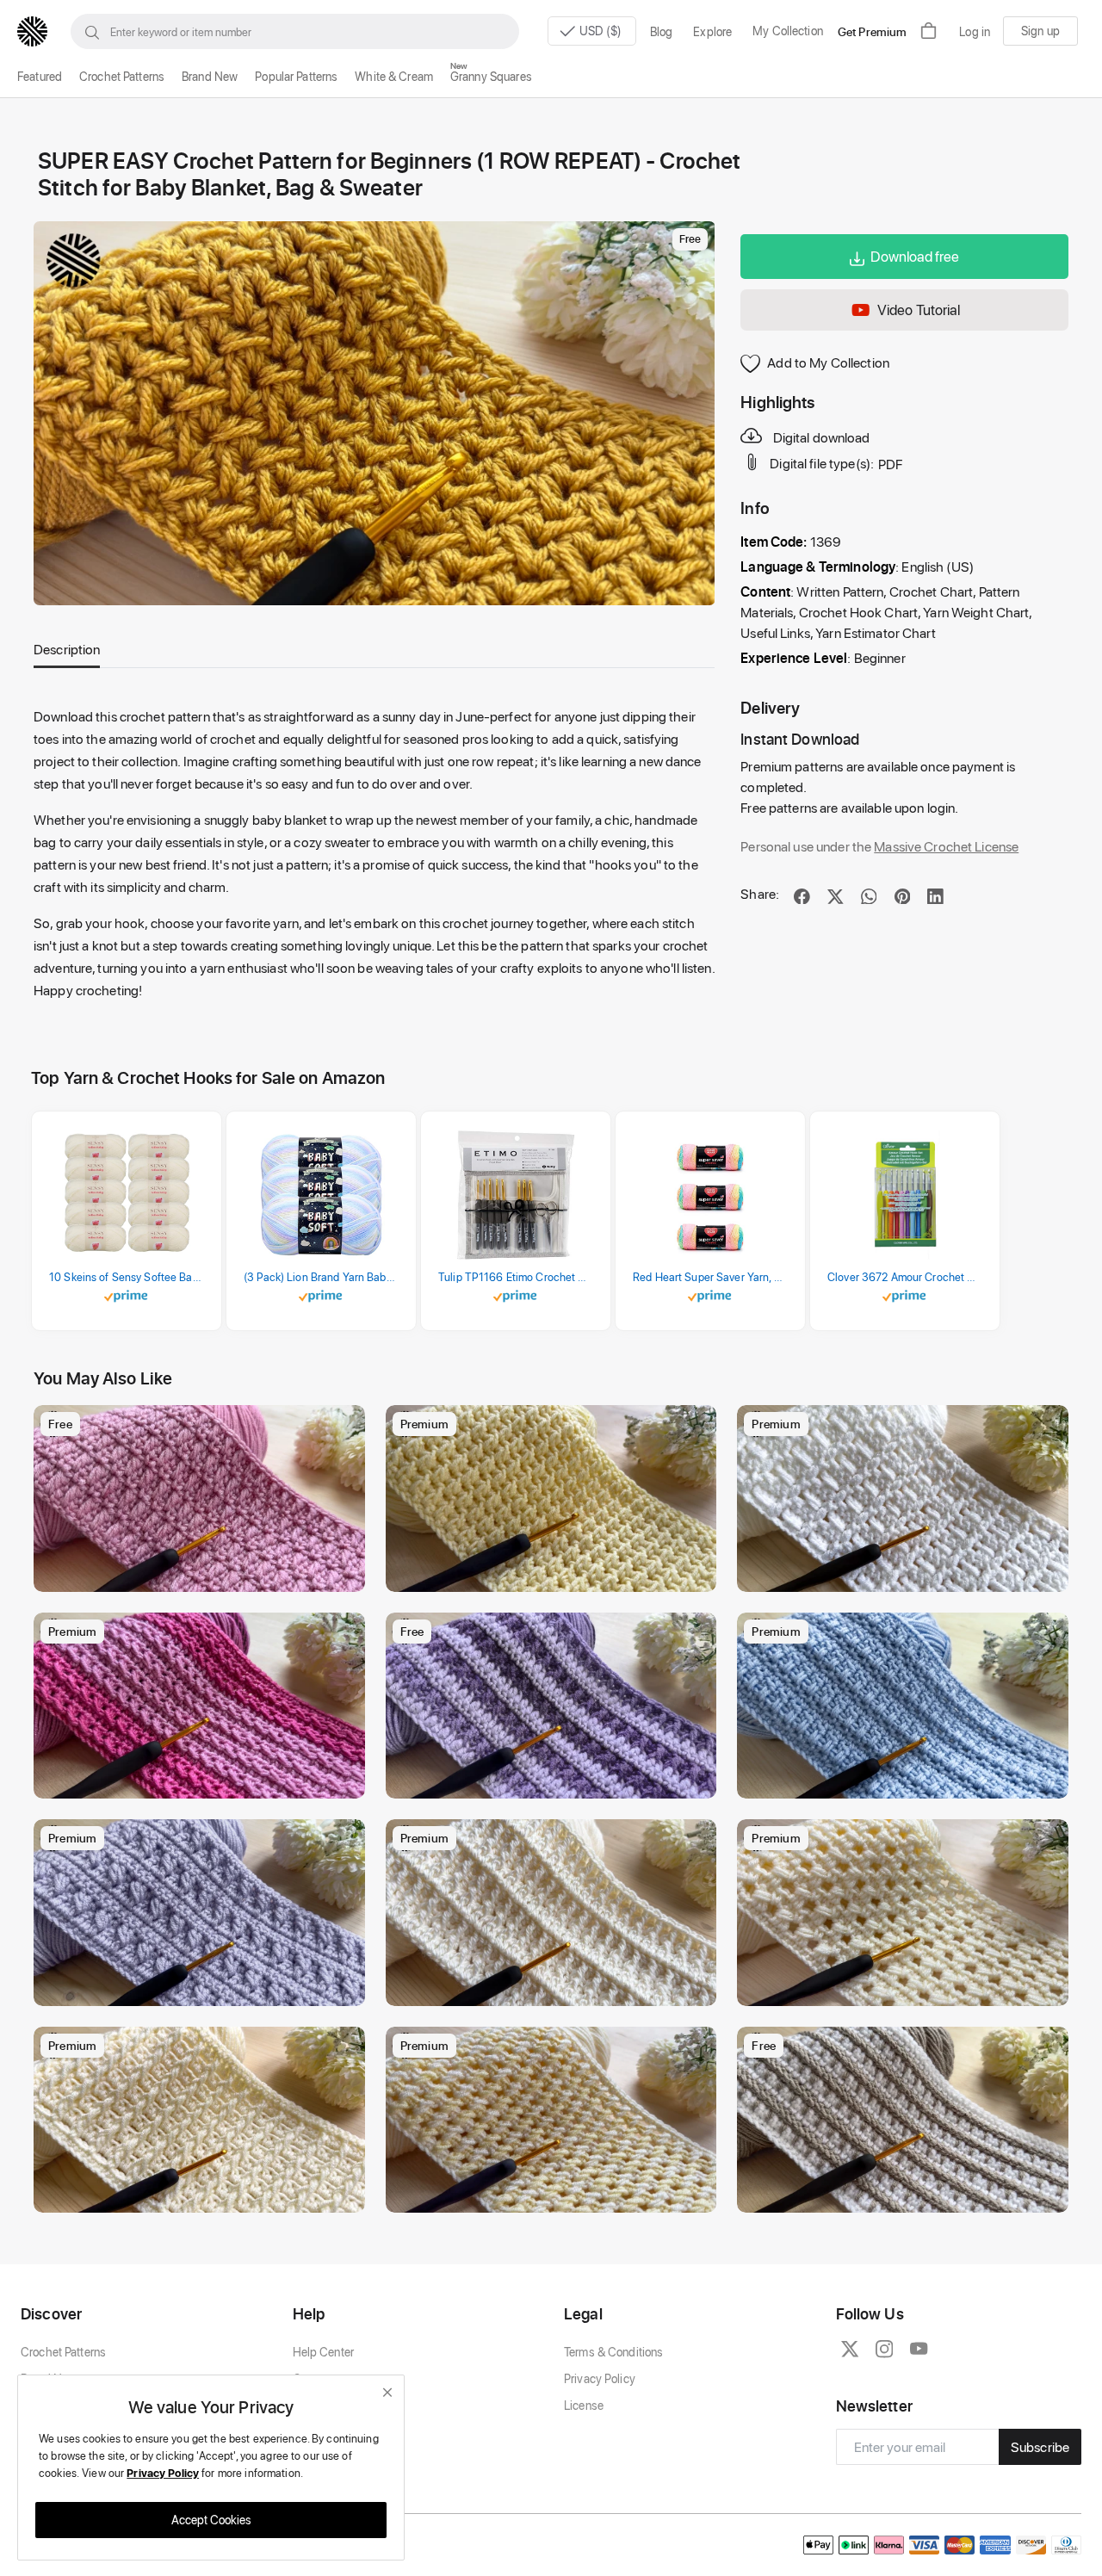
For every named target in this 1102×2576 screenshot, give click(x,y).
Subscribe (1040, 2446)
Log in (975, 31)
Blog (662, 31)
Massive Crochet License (946, 846)
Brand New (210, 76)
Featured (40, 76)
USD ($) (602, 31)
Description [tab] (67, 649)
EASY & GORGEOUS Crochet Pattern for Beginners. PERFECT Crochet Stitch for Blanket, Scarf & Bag (556, 1574)
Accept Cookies (211, 2520)
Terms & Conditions (613, 2352)
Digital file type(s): (822, 464)
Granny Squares (491, 76)
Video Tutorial (919, 309)
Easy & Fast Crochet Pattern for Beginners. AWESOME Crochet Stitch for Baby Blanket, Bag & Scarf (204, 1988)
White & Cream (394, 76)
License (584, 2405)
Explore (712, 31)
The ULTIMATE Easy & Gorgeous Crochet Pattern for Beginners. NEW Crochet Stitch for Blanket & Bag (204, 2195)
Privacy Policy (600, 2378)
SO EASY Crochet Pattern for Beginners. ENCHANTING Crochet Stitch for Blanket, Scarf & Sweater (556, 2195)
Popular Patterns (296, 76)
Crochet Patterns (122, 76)
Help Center (323, 2352)
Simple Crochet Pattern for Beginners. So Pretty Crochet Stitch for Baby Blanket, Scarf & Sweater (907, 1988)
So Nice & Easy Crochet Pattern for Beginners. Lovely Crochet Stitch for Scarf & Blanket (204, 1781)
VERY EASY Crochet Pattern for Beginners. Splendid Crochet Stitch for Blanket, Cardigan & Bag (907, 1781)
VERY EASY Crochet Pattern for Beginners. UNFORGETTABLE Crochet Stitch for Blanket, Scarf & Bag (556, 1988)
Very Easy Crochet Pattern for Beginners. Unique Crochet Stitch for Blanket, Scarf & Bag (907, 2195)
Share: (760, 893)
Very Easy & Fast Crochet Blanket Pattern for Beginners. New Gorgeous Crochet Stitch (204, 1574)
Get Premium (872, 31)
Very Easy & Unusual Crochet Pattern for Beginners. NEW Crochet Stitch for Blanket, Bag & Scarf (907, 1574)
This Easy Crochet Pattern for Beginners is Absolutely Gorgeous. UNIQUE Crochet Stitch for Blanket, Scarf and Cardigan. (556, 1781)
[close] (387, 2392)
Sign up (1040, 31)
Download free (915, 256)
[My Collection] (344, 1427)
